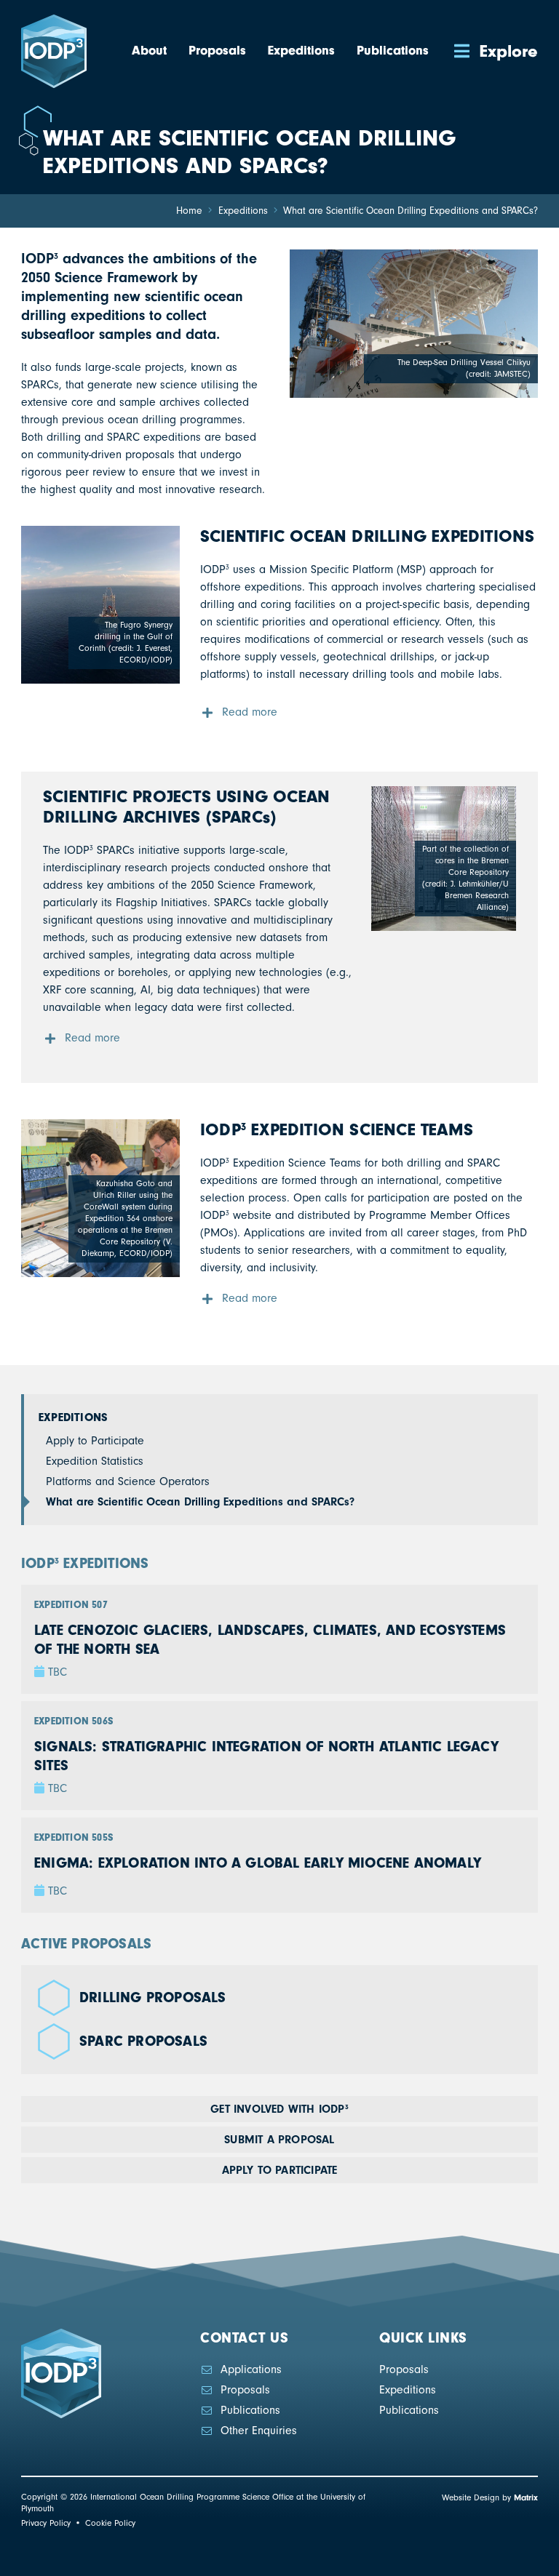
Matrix (526, 2497)
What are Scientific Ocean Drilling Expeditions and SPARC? (200, 1502)
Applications (251, 2369)
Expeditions (73, 1417)
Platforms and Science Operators (128, 1481)
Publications (250, 2410)
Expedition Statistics (95, 1461)
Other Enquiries (259, 2431)
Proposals (245, 2390)
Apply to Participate (95, 1441)
